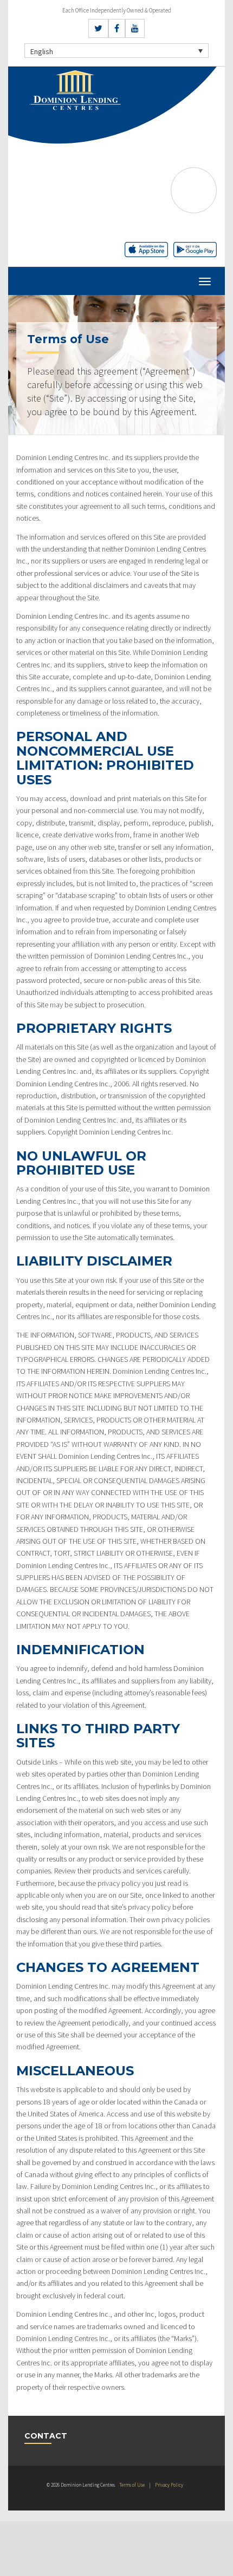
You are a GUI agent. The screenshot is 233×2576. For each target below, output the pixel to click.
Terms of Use (132, 2485)
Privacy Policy (169, 2485)
